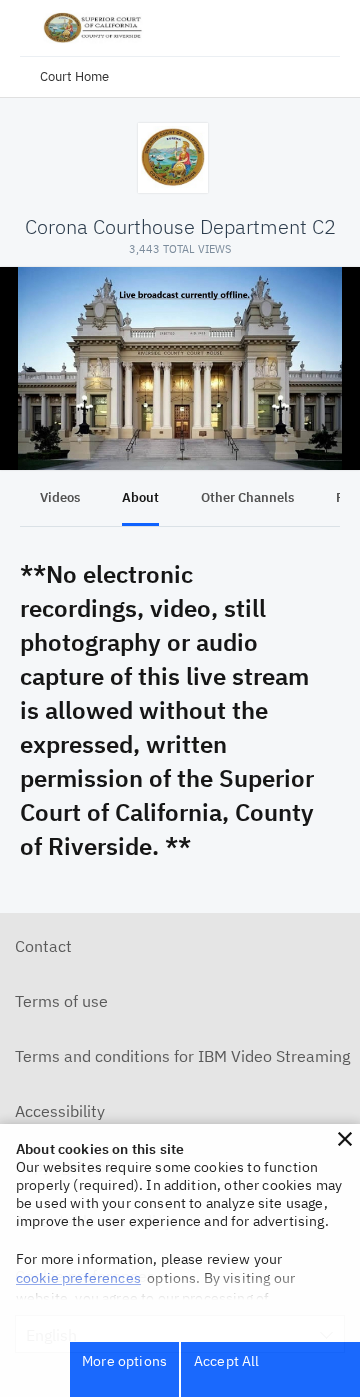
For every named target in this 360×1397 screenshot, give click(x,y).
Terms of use (61, 1001)
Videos (60, 497)
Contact (43, 946)
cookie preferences (78, 1278)
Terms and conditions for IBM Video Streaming (182, 1056)
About (140, 497)
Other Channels (247, 497)
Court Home (74, 76)
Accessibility (60, 1111)
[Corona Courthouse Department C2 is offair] (180, 368)
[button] (345, 1139)
